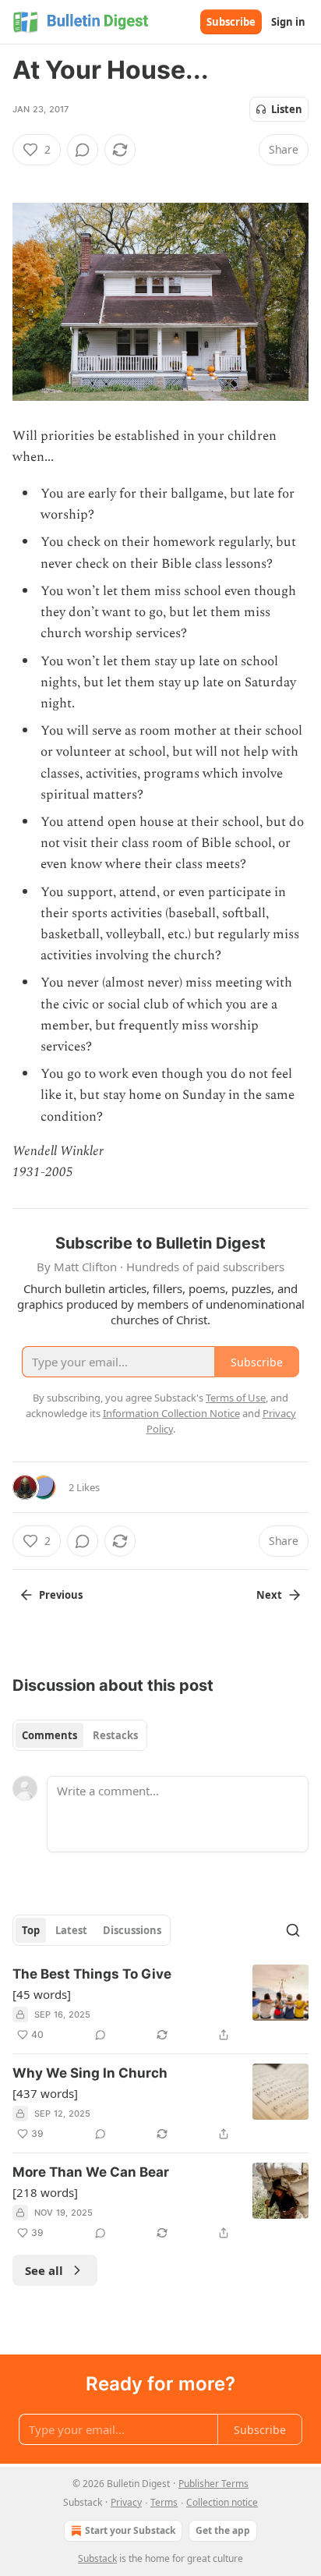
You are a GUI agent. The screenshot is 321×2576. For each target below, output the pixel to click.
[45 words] (42, 1994)
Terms (164, 2502)
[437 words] (45, 2093)
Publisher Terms (213, 2484)
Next (269, 1595)
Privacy (126, 2502)
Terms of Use (236, 1398)
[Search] (293, 1930)
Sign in (288, 22)
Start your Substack (130, 2530)
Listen (287, 109)
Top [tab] (31, 1930)
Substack (97, 2558)
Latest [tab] (71, 1930)
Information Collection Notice (171, 1413)
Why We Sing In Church (90, 2073)
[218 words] (45, 2192)
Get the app (223, 2530)
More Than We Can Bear (91, 2172)
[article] (160, 2004)
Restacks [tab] (115, 1735)
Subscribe (231, 22)
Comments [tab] (49, 1735)
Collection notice (222, 2502)
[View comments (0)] (83, 150)
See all (44, 2270)
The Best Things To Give (92, 1974)
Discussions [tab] (132, 1930)
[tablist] (80, 1735)
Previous (61, 1595)
